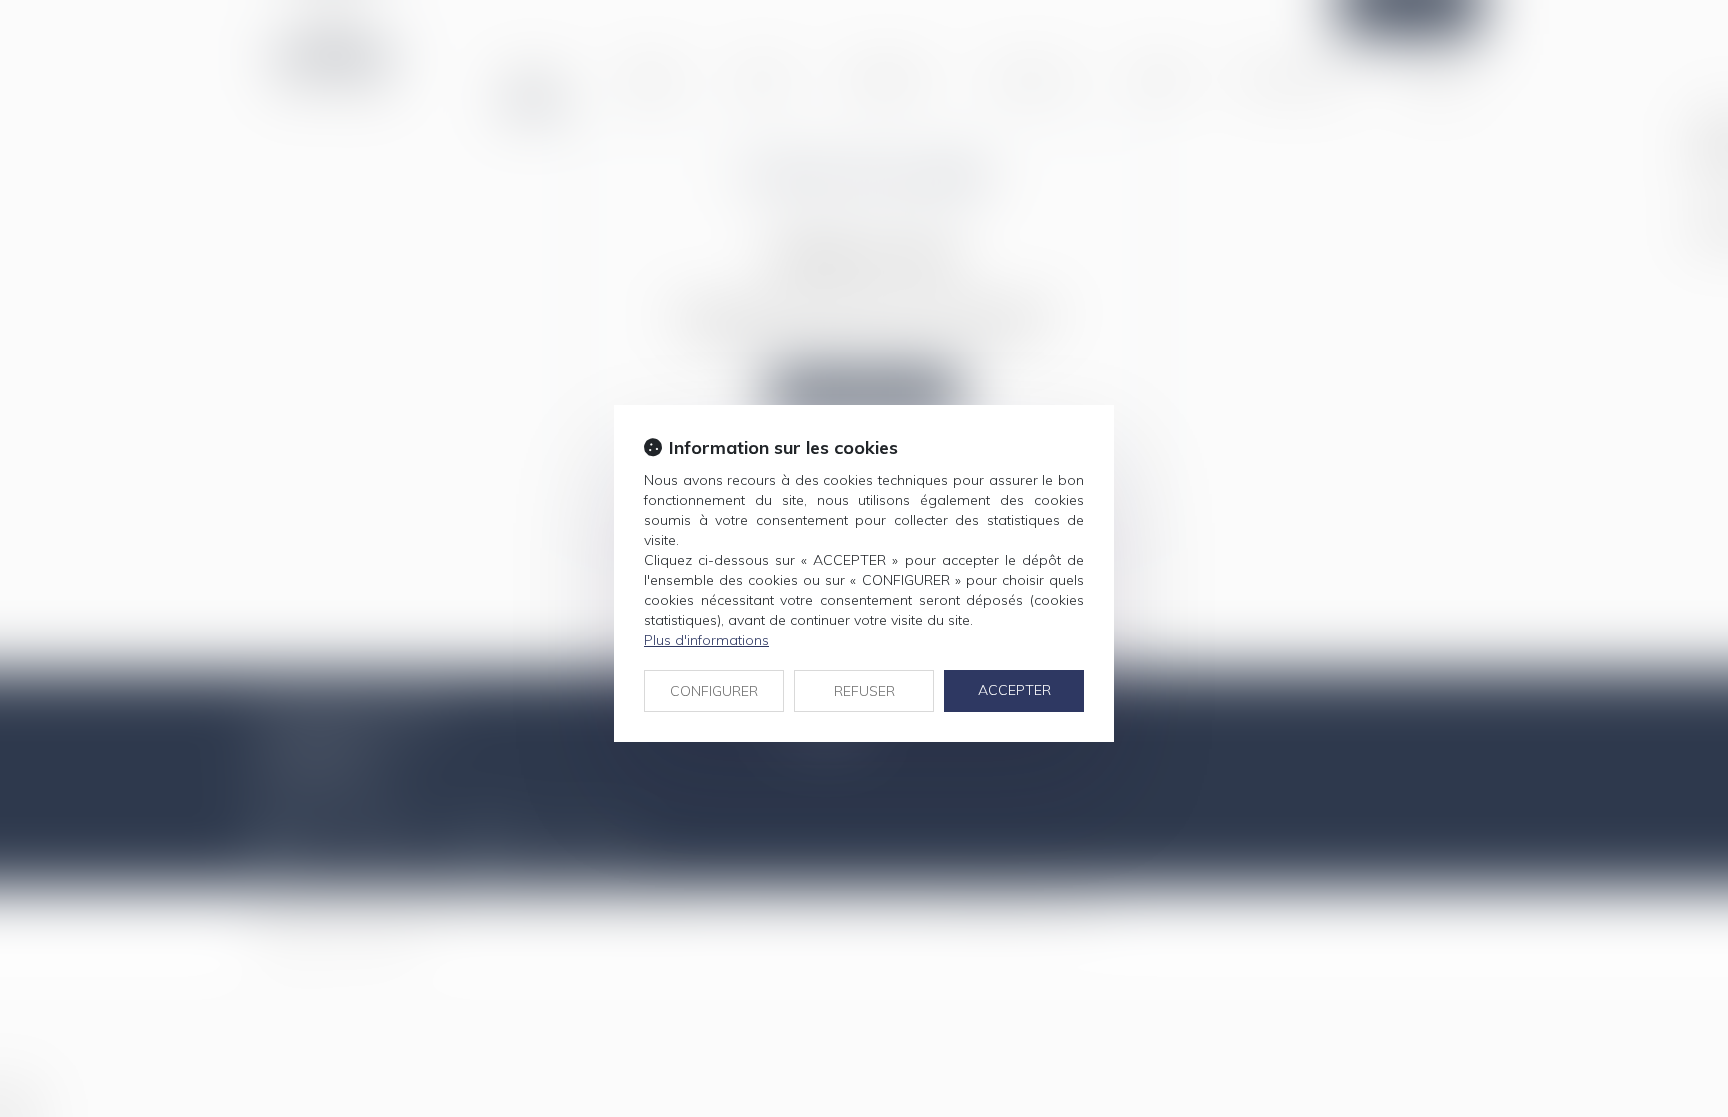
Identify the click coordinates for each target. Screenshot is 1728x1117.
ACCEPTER (1014, 690)
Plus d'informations (706, 640)
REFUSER (864, 691)
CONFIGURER (714, 691)
